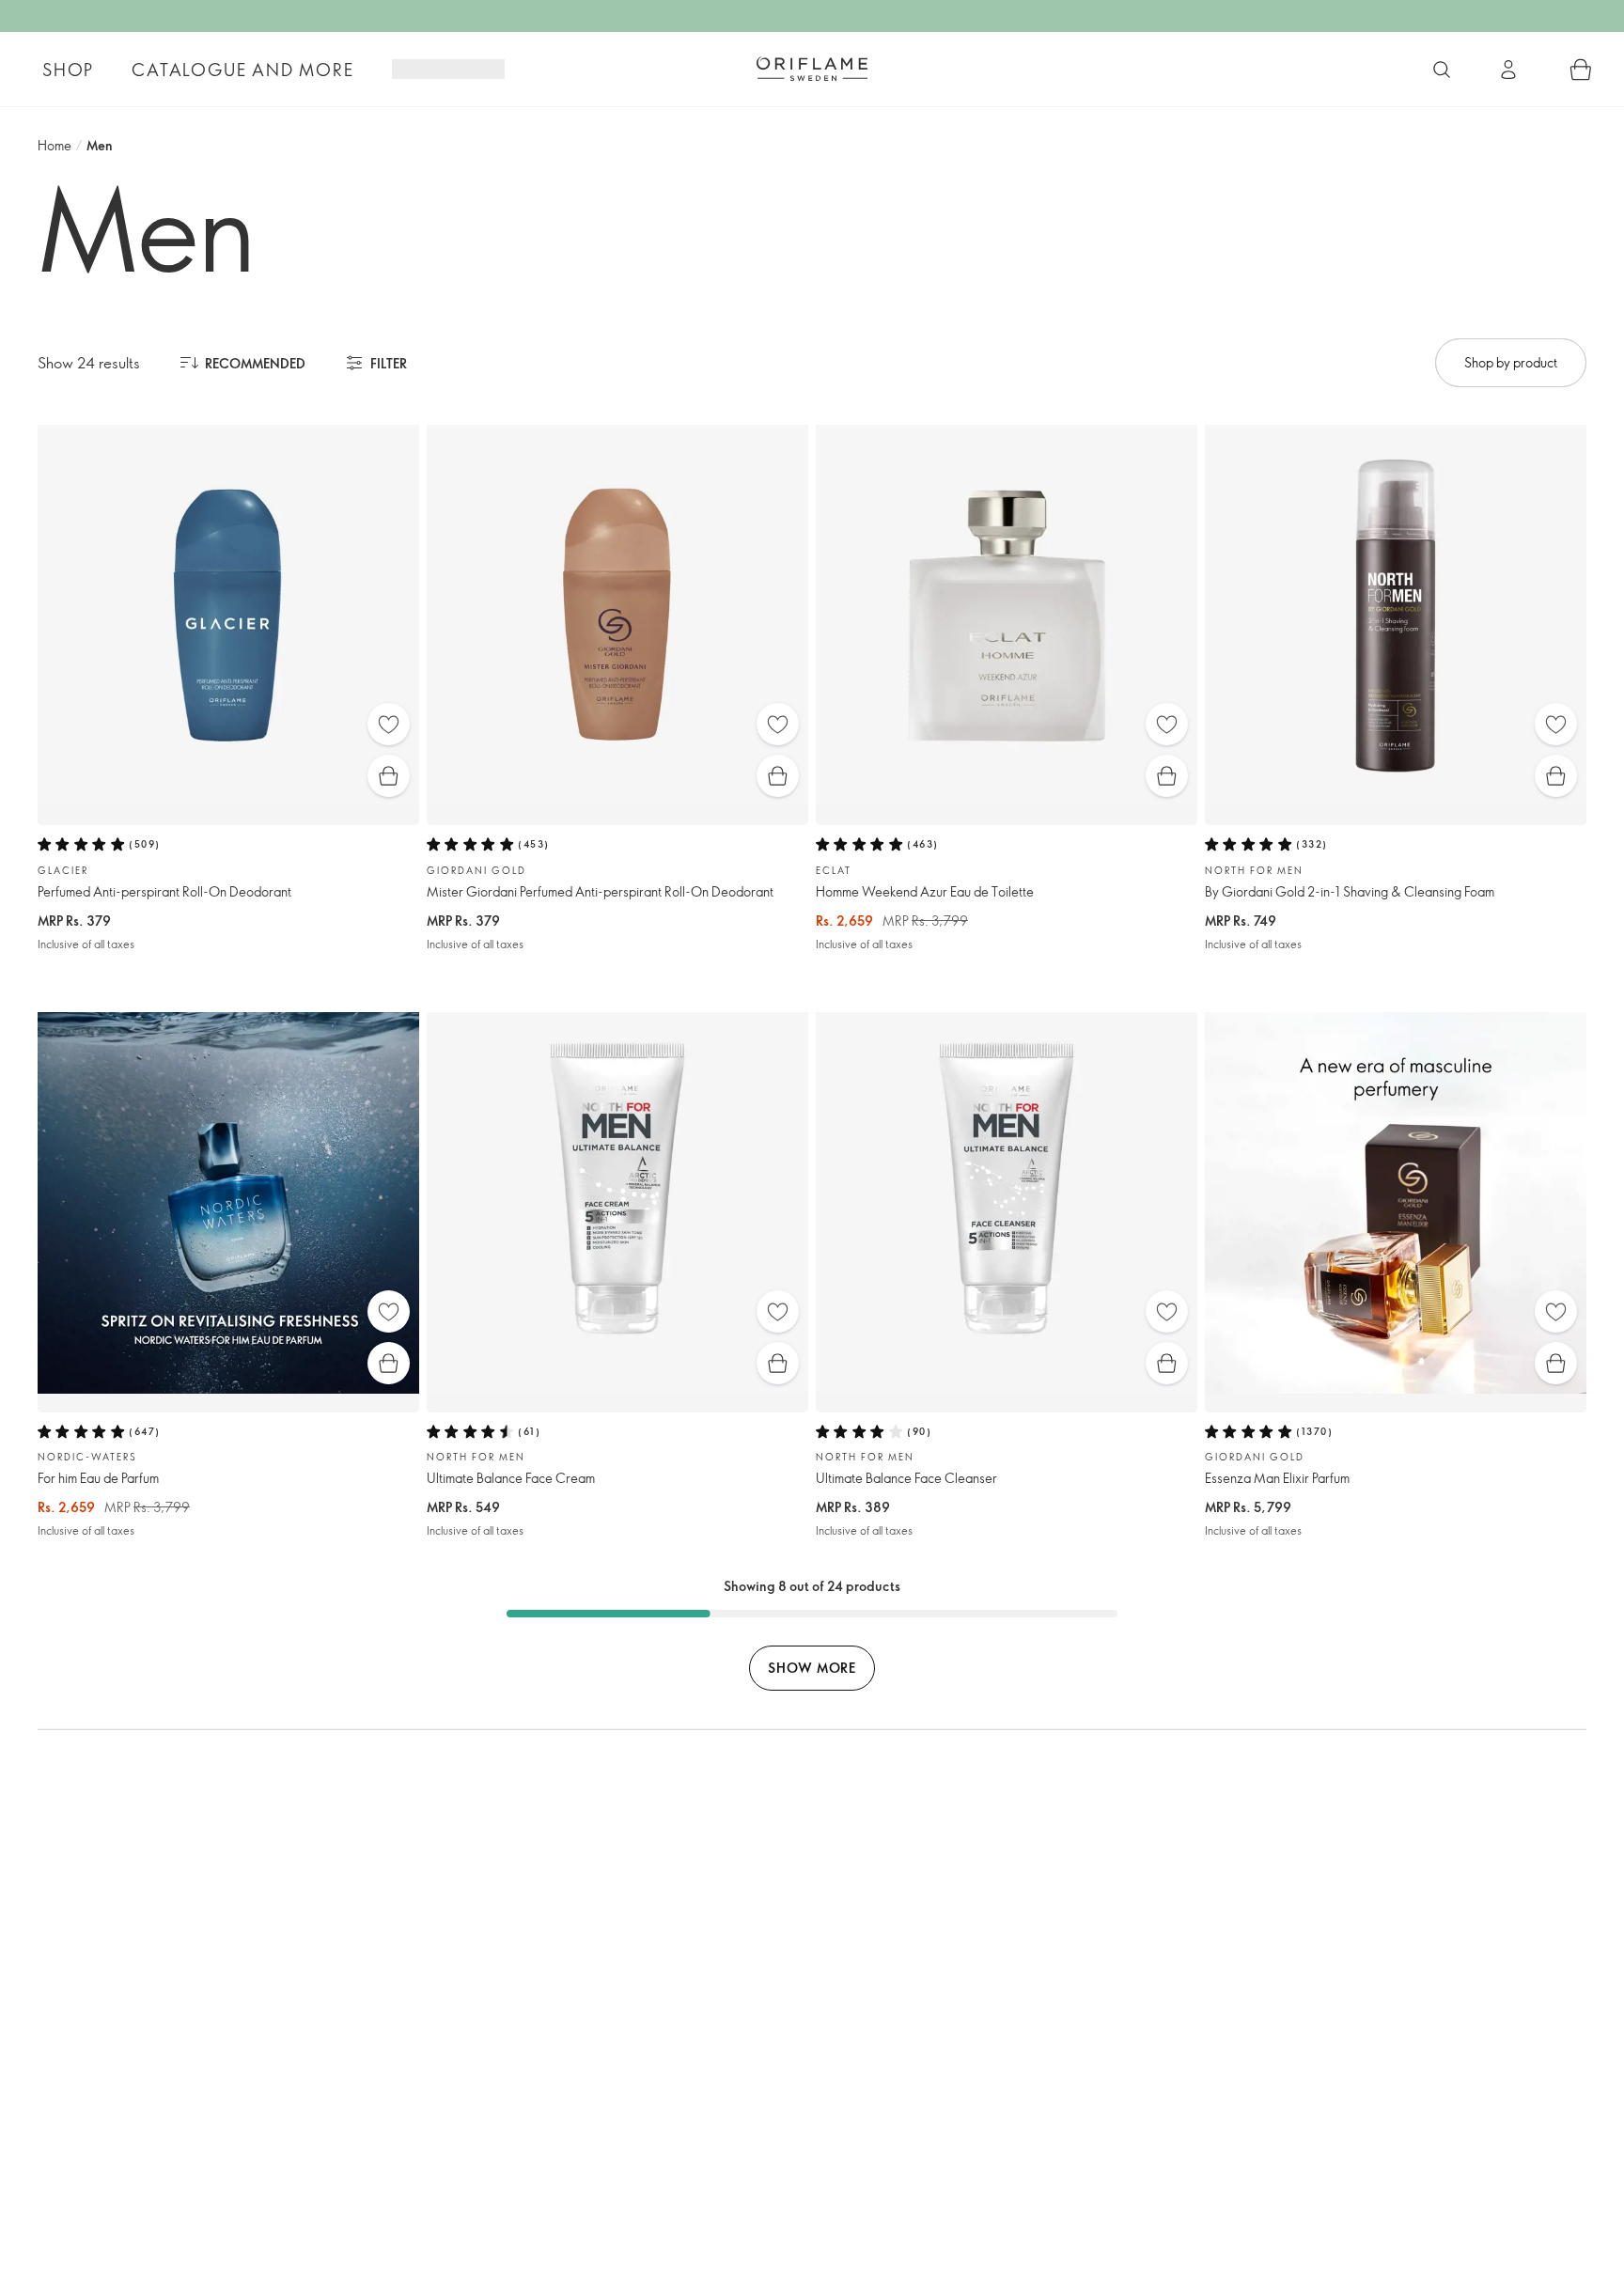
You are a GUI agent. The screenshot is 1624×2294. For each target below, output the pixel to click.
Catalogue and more (242, 70)
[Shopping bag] (1581, 70)
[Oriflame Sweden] (812, 69)
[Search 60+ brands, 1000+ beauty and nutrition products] (1442, 70)
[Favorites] (389, 724)
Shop (68, 70)
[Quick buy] (389, 776)
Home (55, 145)
